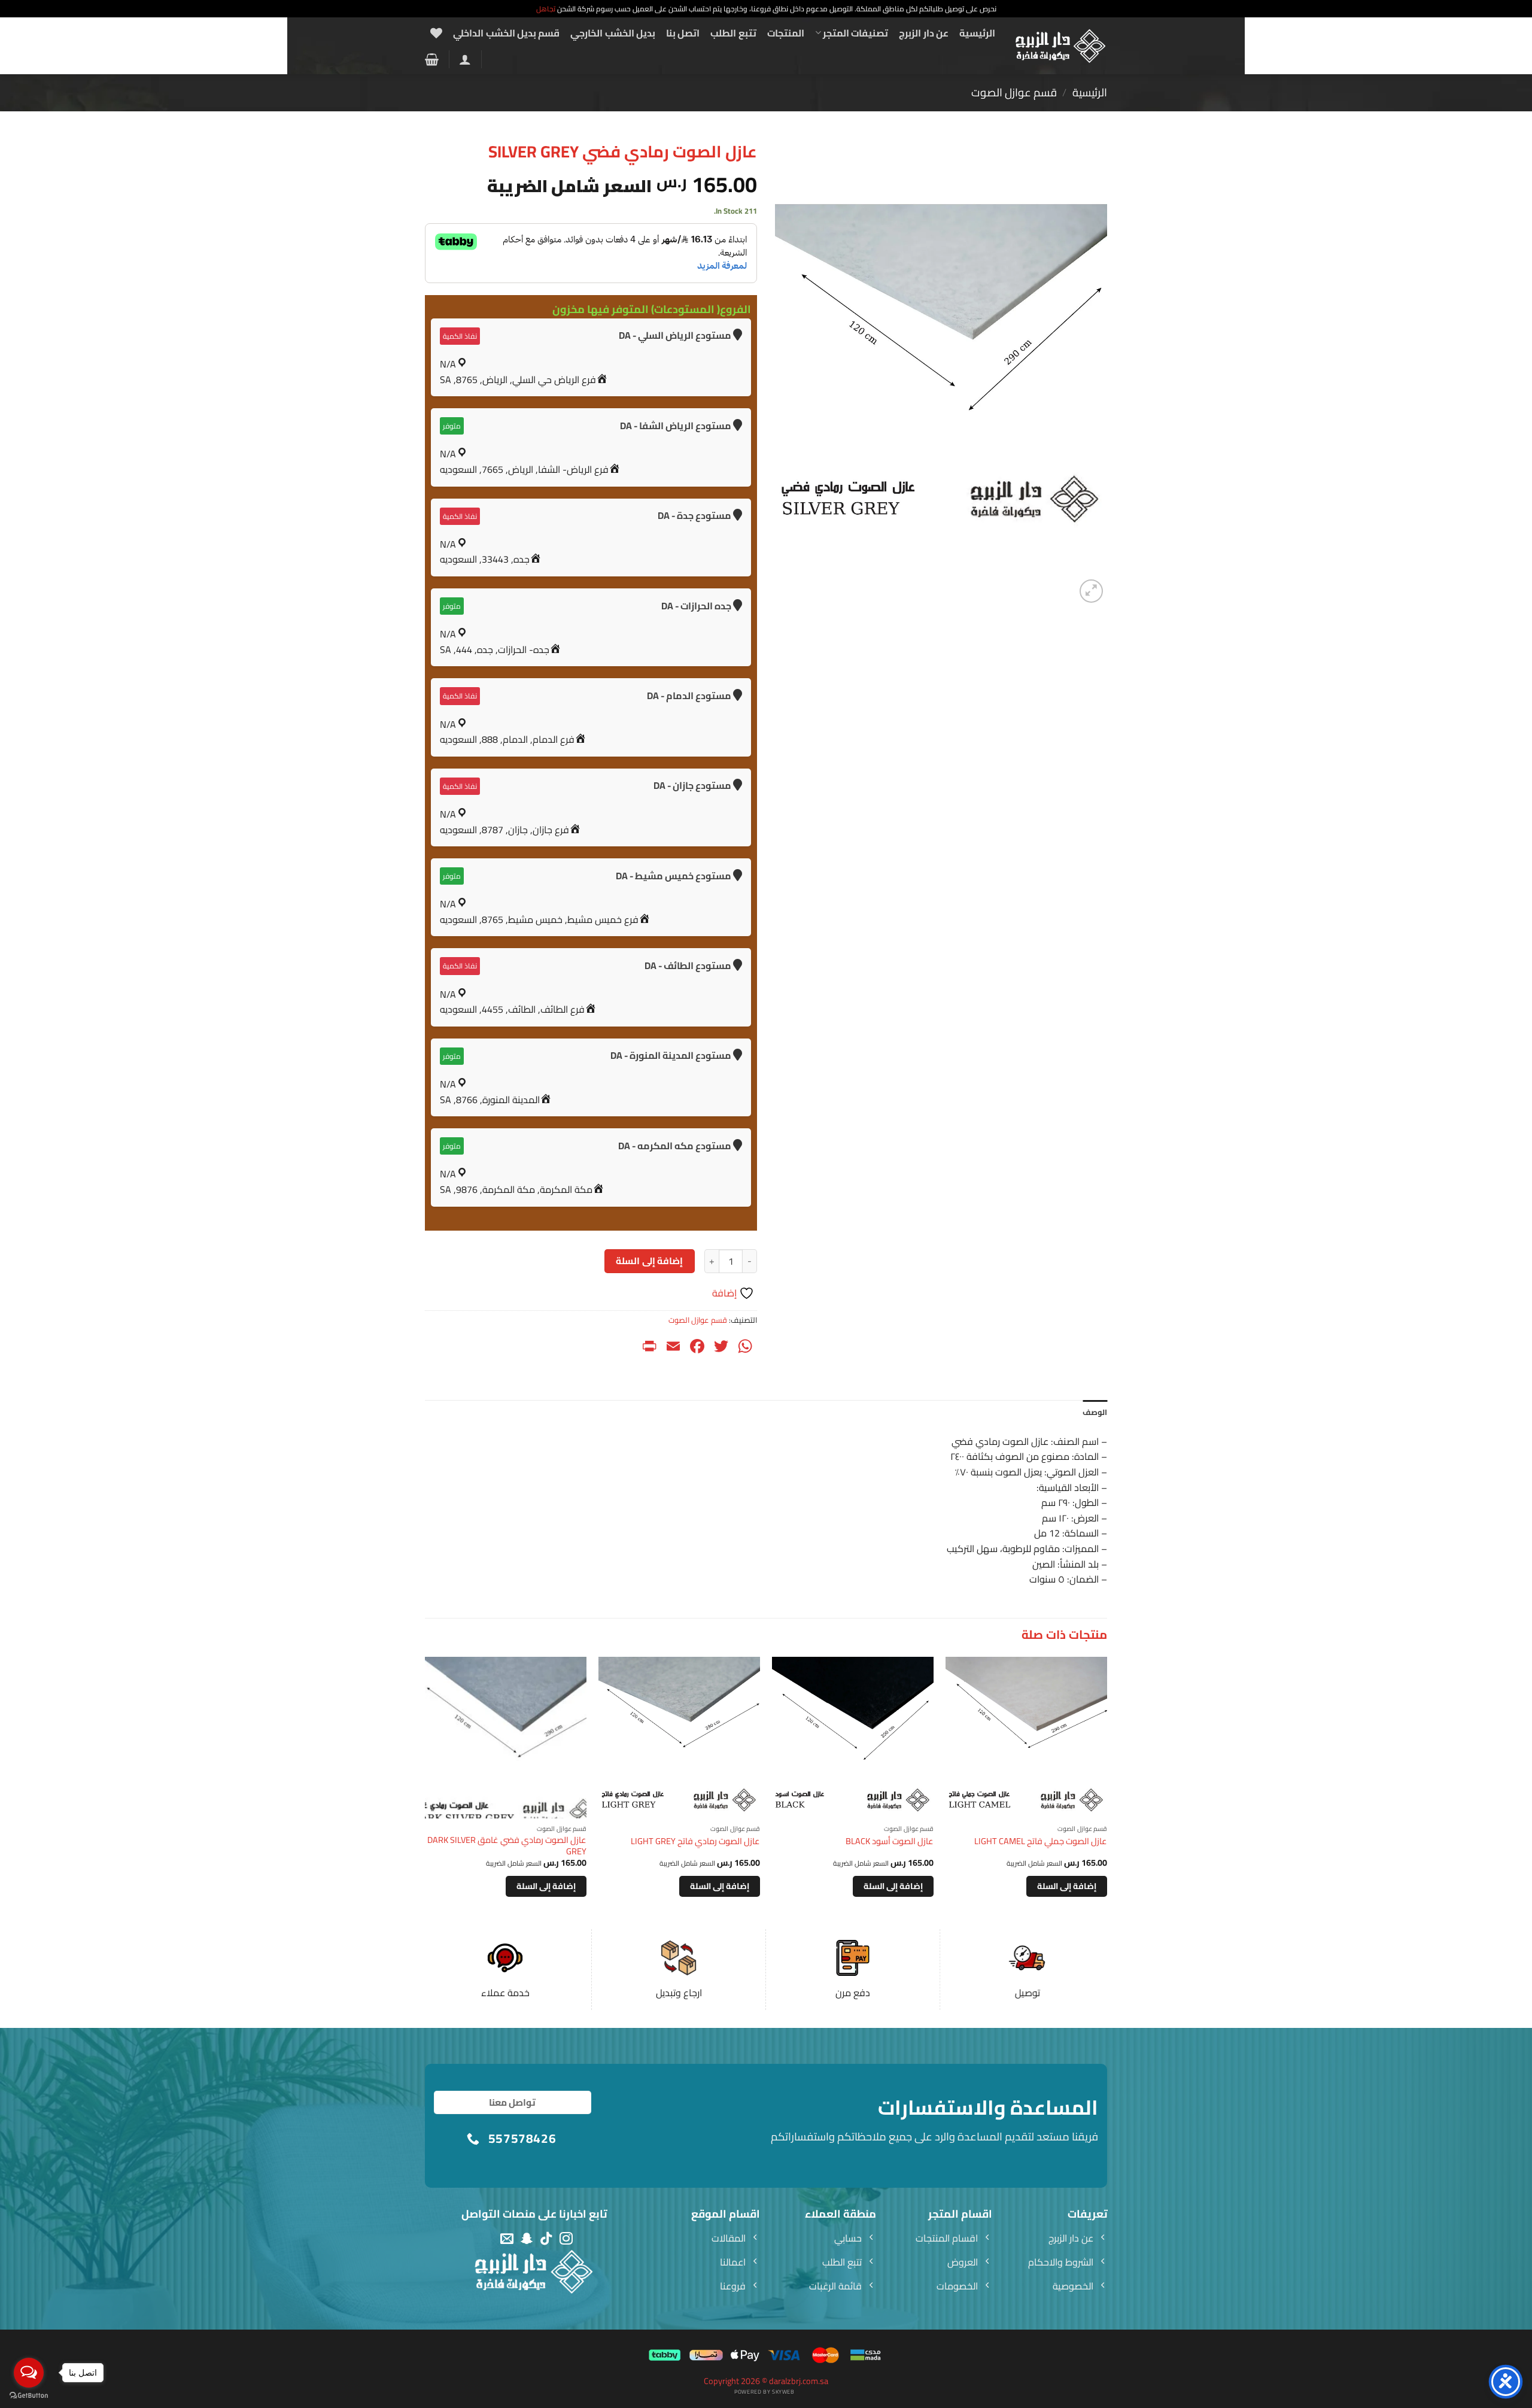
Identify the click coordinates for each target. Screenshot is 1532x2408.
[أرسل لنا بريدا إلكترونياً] (507, 2239)
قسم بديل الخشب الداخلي (506, 33)
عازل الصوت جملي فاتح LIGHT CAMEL (1041, 1841)
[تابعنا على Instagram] (566, 2239)
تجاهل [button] (546, 9)
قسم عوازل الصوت (1014, 92)
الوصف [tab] (1095, 1412)
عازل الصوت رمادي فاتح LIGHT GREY (695, 1841)
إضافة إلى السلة (649, 1261)
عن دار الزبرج (924, 33)
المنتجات (786, 33)
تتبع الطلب (733, 33)
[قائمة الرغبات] (436, 33)
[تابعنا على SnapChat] (527, 2239)
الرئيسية (977, 33)
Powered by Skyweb (764, 2392)
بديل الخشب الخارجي (613, 33)
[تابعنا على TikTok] (546, 2239)
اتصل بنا (683, 33)
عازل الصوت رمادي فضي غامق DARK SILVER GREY (507, 1846)
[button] (465, 59)
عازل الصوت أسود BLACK (890, 1841)
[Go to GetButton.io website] (29, 2396)
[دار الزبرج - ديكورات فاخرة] (1061, 46)
